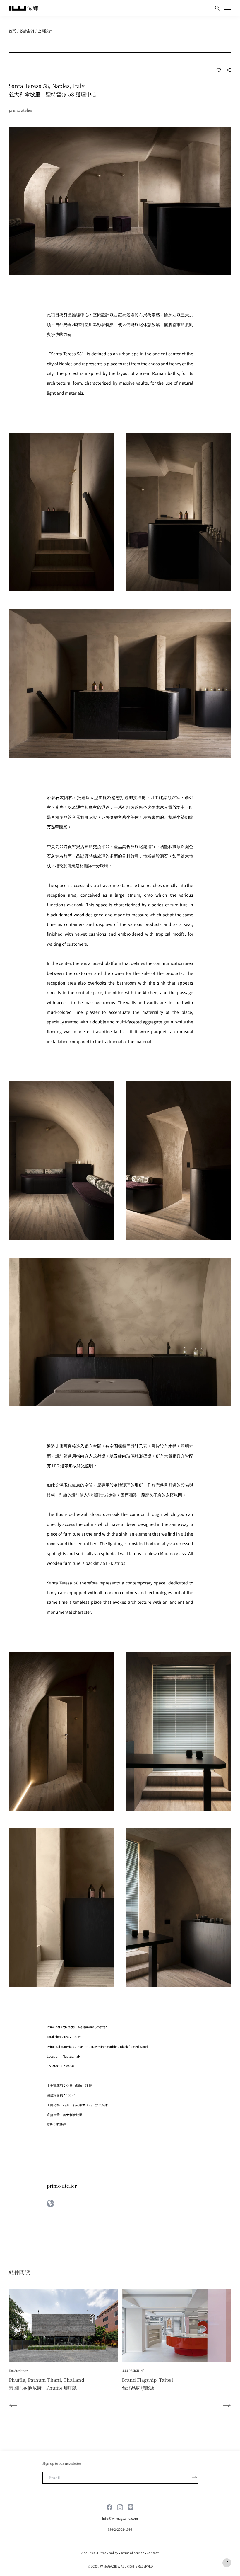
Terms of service (132, 2553)
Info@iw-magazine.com (120, 2518)
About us (88, 2553)
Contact (153, 2553)
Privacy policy (108, 2553)
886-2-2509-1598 (120, 2529)
